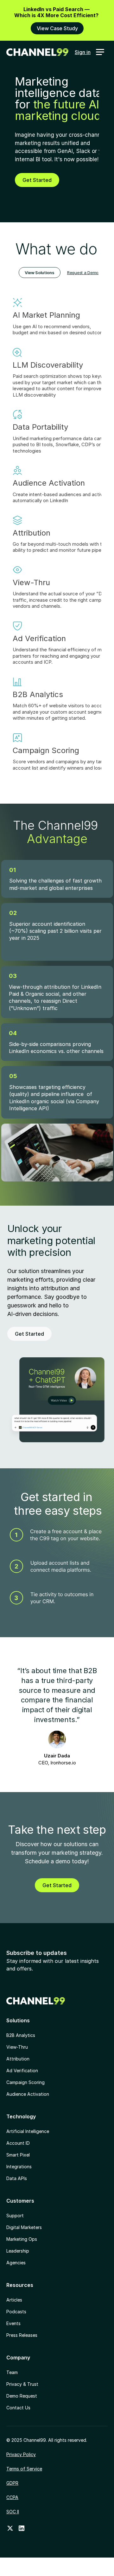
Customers (20, 2201)
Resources (20, 2285)
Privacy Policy (21, 2454)
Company (18, 2358)
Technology (21, 2116)
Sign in (83, 52)
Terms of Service (24, 2469)
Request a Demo (83, 273)
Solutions (18, 2020)
